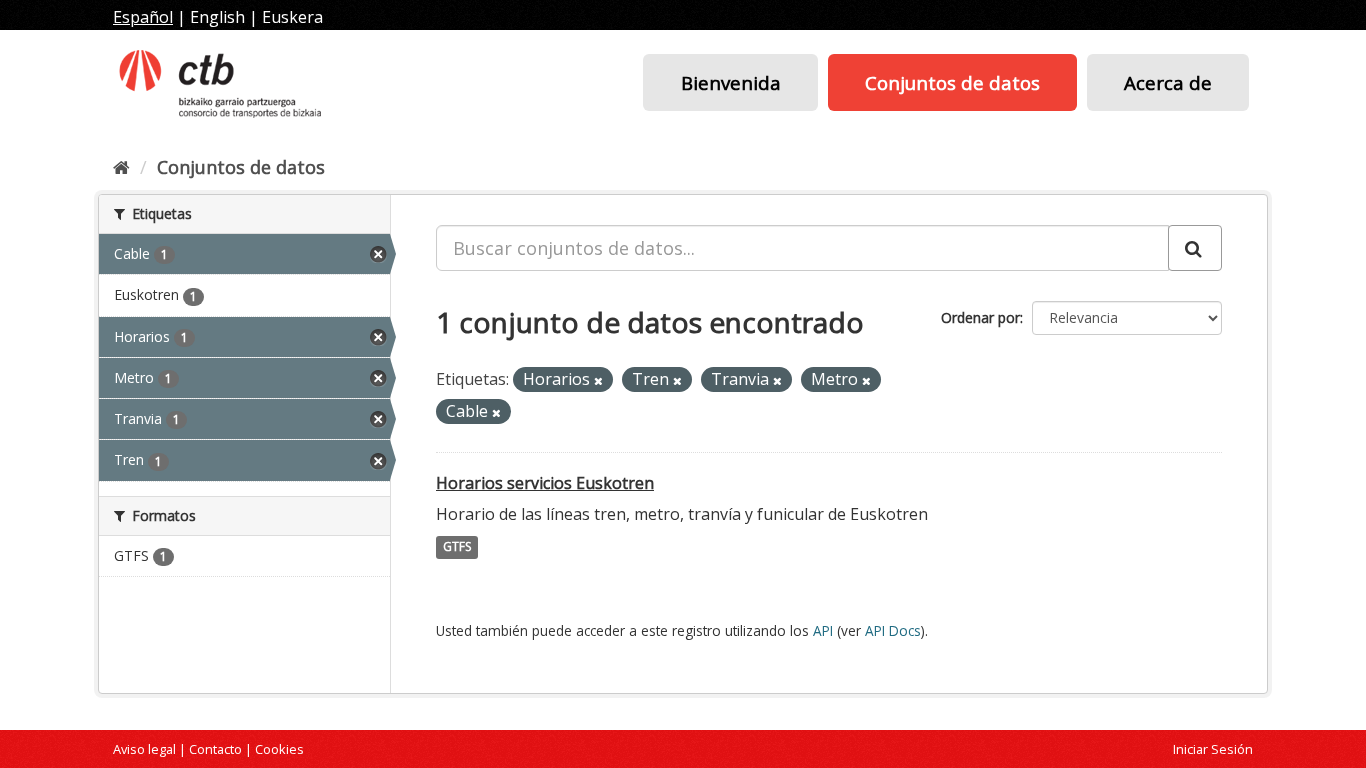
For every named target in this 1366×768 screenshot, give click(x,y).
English (217, 17)
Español (143, 17)
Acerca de (1168, 82)
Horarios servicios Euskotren (545, 483)
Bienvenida (731, 82)
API (823, 630)
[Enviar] (1195, 248)
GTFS (457, 547)
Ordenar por (980, 317)
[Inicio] (121, 167)
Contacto (215, 749)
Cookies (279, 749)
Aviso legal (144, 749)
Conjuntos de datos (952, 82)
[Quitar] (598, 380)
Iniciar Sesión (1213, 749)
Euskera (292, 17)
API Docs (893, 630)
